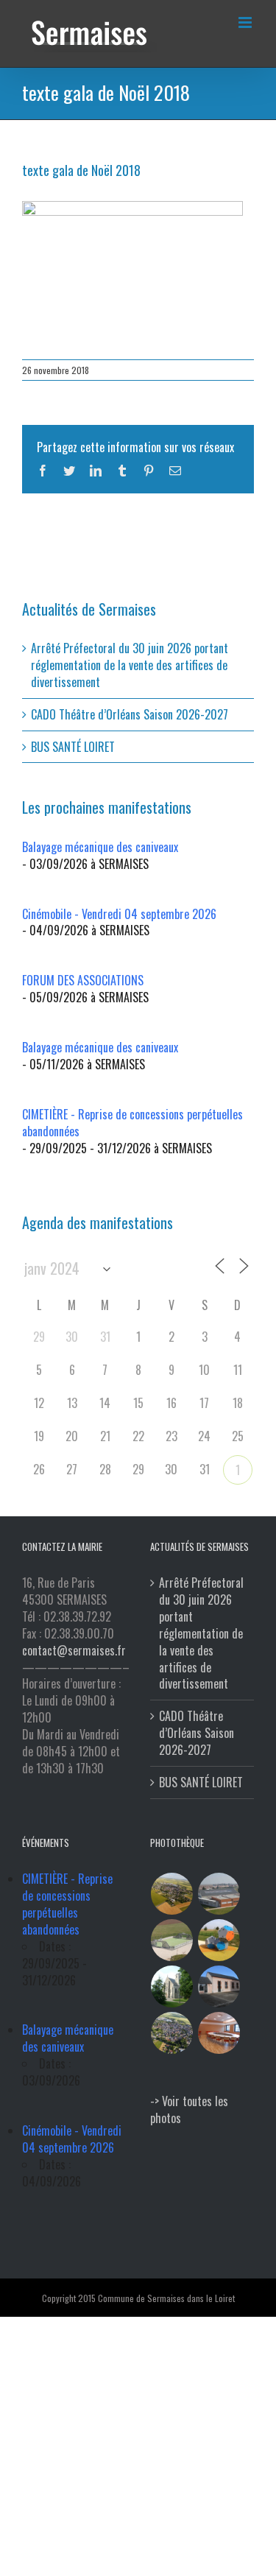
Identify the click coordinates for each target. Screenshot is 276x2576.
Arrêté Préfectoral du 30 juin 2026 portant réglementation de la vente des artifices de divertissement (130, 665)
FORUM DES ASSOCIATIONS (83, 980)
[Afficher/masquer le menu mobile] (246, 22)
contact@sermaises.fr (74, 1650)
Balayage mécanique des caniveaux (100, 847)
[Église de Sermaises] (172, 1986)
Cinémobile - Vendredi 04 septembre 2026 (119, 914)
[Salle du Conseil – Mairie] (219, 2033)
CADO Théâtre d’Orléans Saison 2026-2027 (130, 714)
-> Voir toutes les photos (189, 2109)
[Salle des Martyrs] (219, 1986)
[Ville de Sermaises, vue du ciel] (172, 2033)
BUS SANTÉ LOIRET (73, 747)
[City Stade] (172, 1940)
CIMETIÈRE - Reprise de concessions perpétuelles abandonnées (132, 1123)
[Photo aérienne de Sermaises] (172, 1894)
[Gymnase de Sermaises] (219, 1894)
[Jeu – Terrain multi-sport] (219, 1940)
